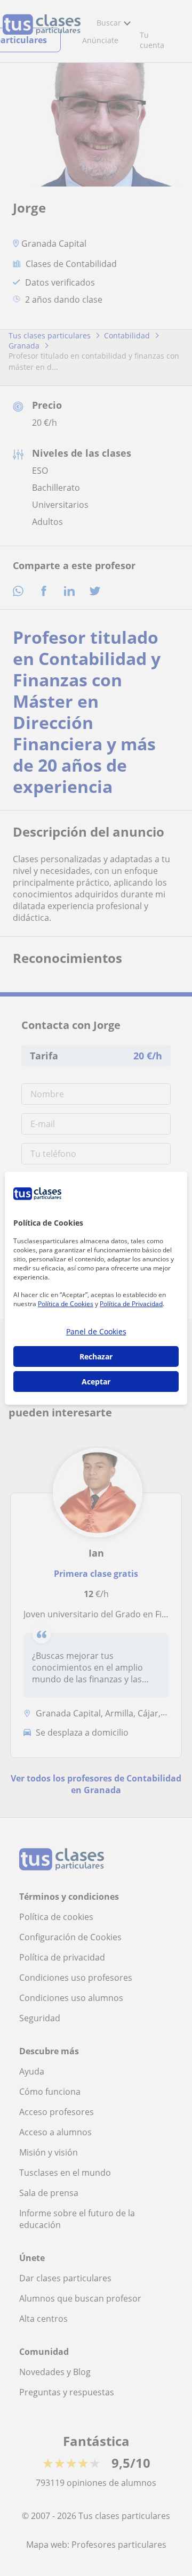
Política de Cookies (66, 1304)
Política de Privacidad (131, 1304)
